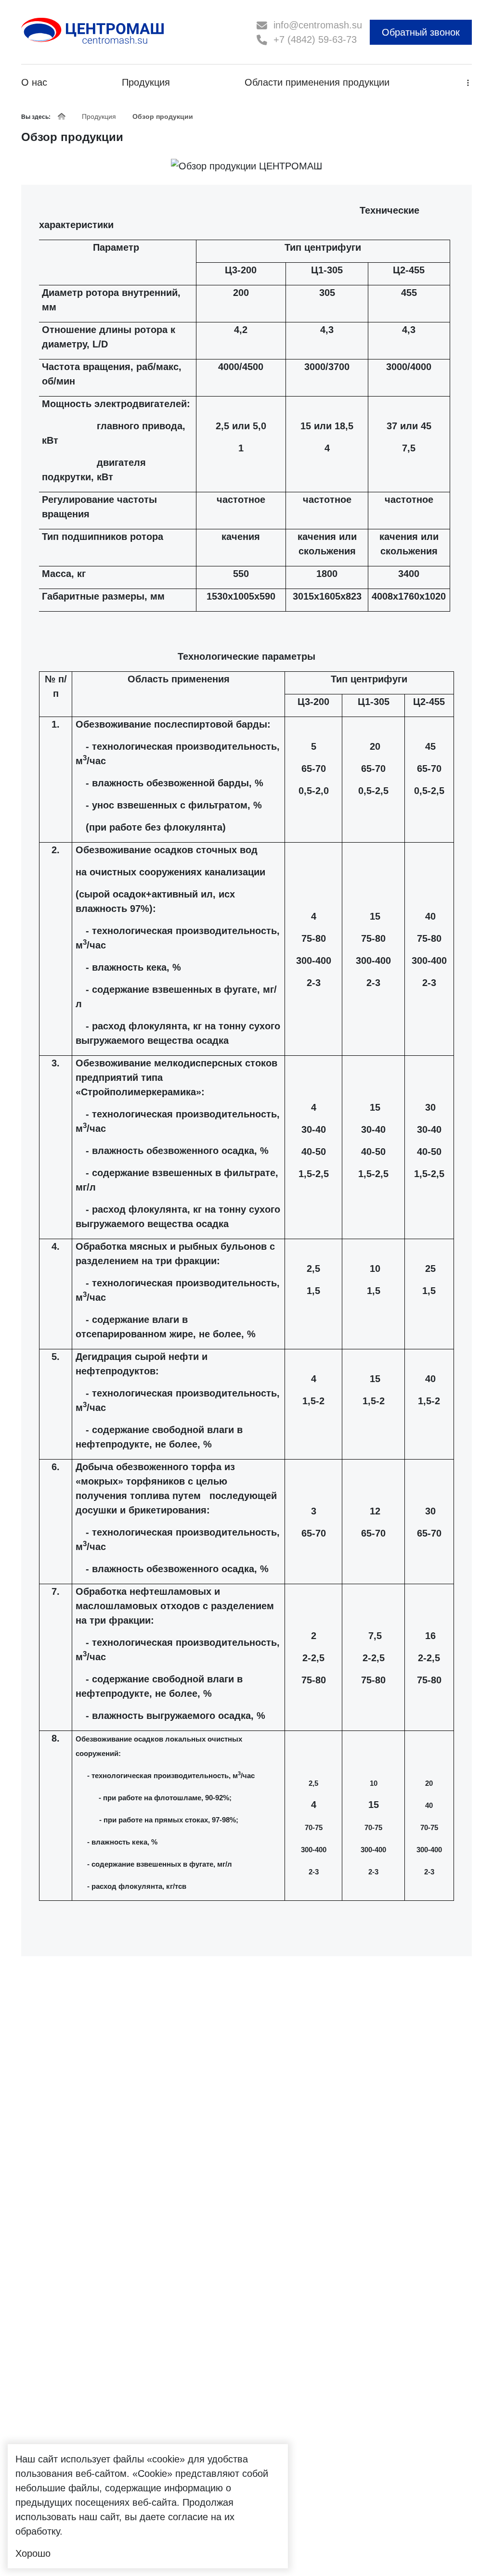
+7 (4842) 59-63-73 (315, 39)
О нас (34, 82)
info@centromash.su (318, 25)
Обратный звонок (421, 32)
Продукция (146, 82)
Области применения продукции (317, 82)
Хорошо (33, 2553)
